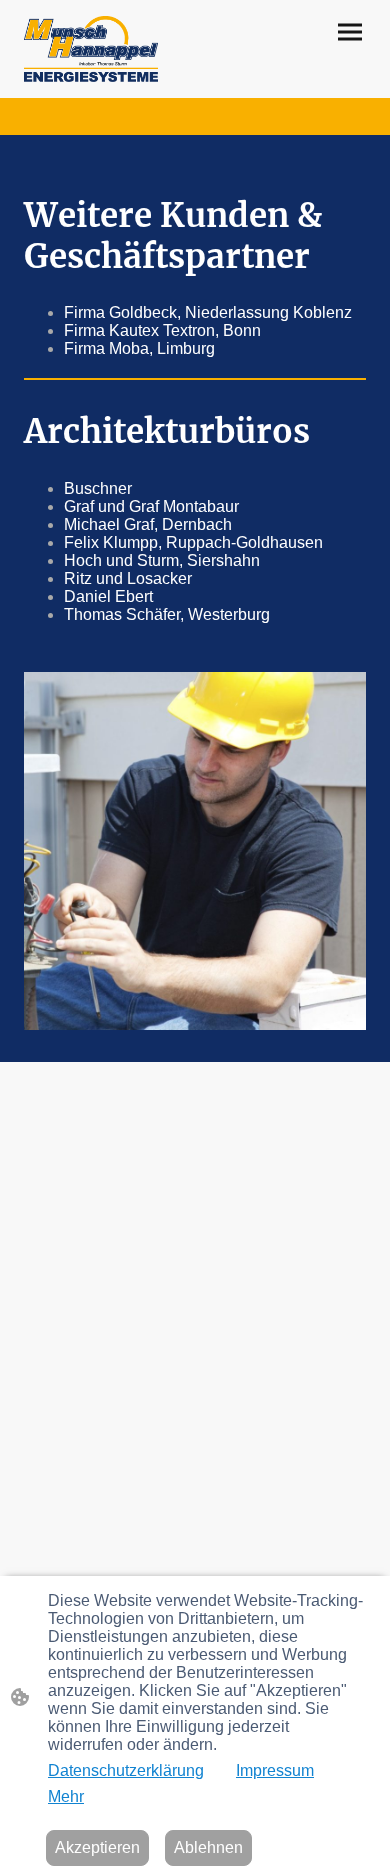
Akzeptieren (97, 1847)
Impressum (275, 1770)
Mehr (66, 1796)
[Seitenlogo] (91, 49)
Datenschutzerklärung (126, 1770)
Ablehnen (208, 1847)
